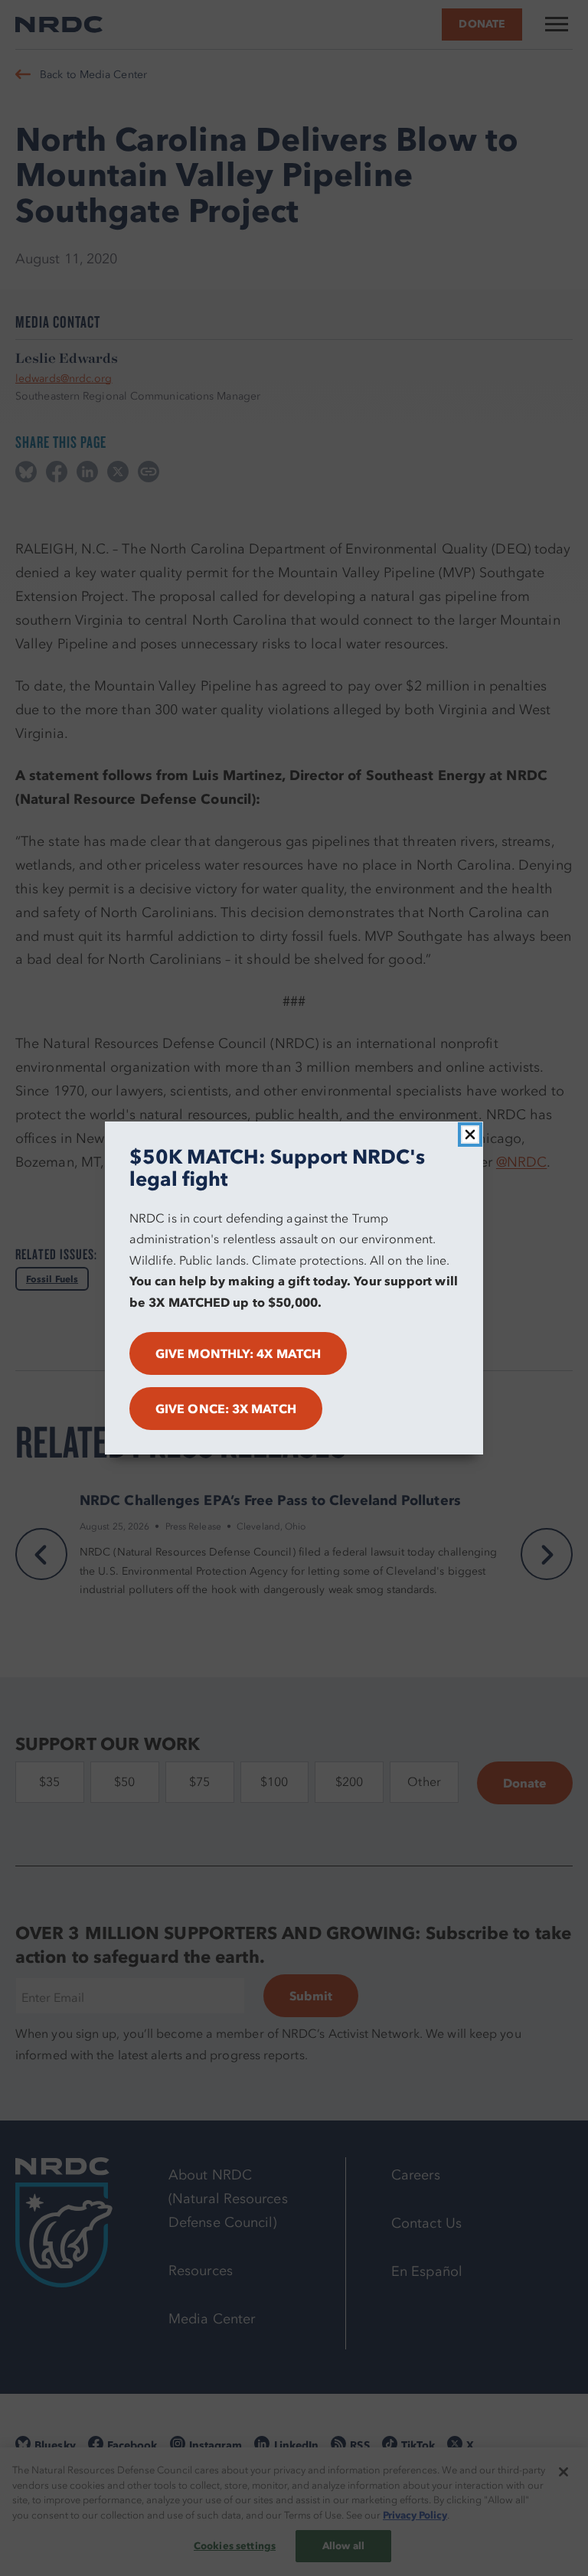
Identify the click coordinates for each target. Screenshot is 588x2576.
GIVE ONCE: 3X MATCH (226, 1409)
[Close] (470, 1135)
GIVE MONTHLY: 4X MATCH (238, 1353)
